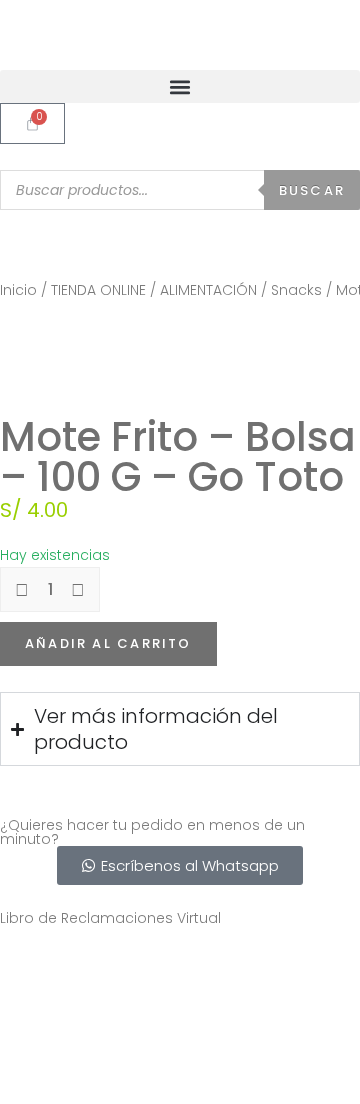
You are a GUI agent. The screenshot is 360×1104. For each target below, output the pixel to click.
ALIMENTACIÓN (208, 290)
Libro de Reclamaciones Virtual (110, 918)
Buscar (312, 190)
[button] (180, 86)
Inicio (18, 290)
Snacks (296, 290)
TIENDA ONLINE (98, 290)
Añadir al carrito (108, 643)
